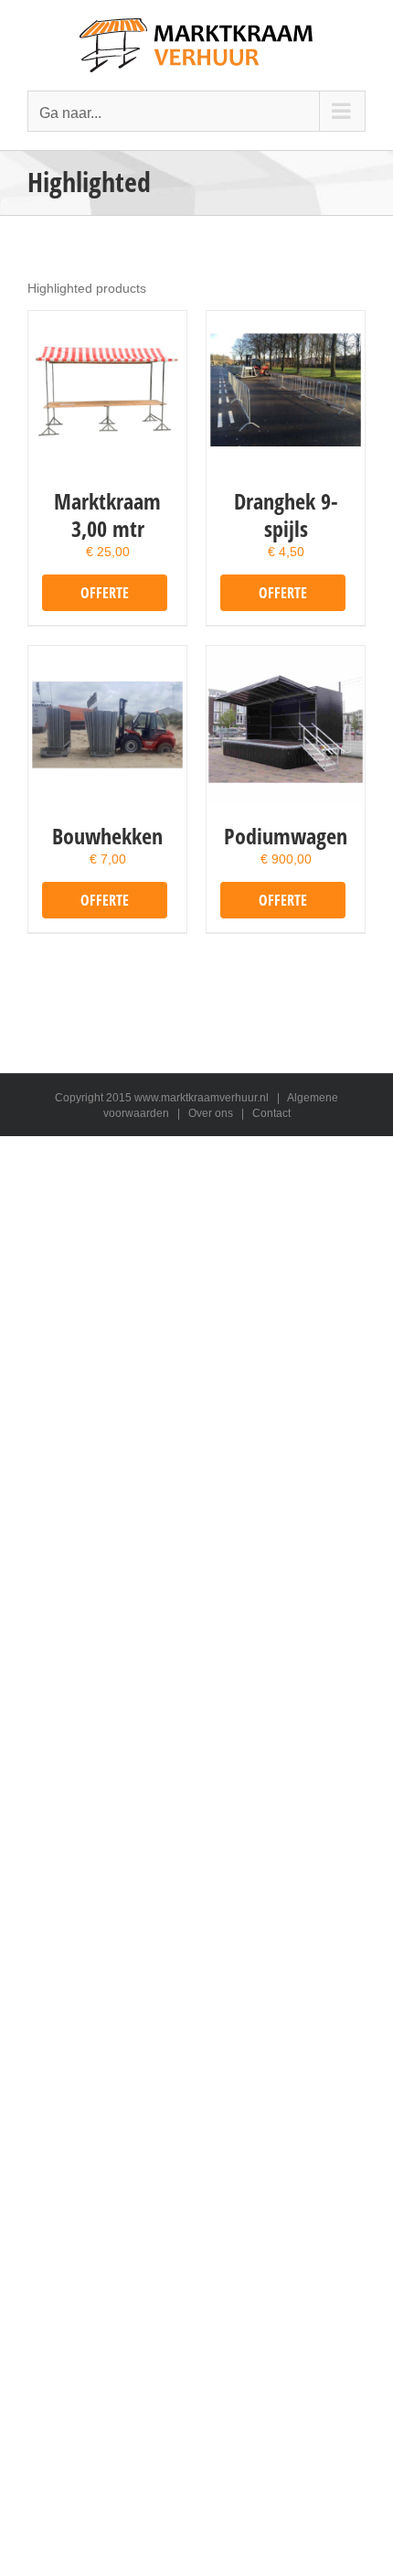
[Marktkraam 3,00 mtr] (107, 390)
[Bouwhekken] (107, 725)
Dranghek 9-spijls (286, 515)
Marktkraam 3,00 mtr (107, 515)
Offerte (105, 593)
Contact (271, 1113)
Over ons (211, 1113)
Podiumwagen (286, 836)
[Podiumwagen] (286, 725)
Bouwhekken (107, 836)
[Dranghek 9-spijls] (286, 390)
